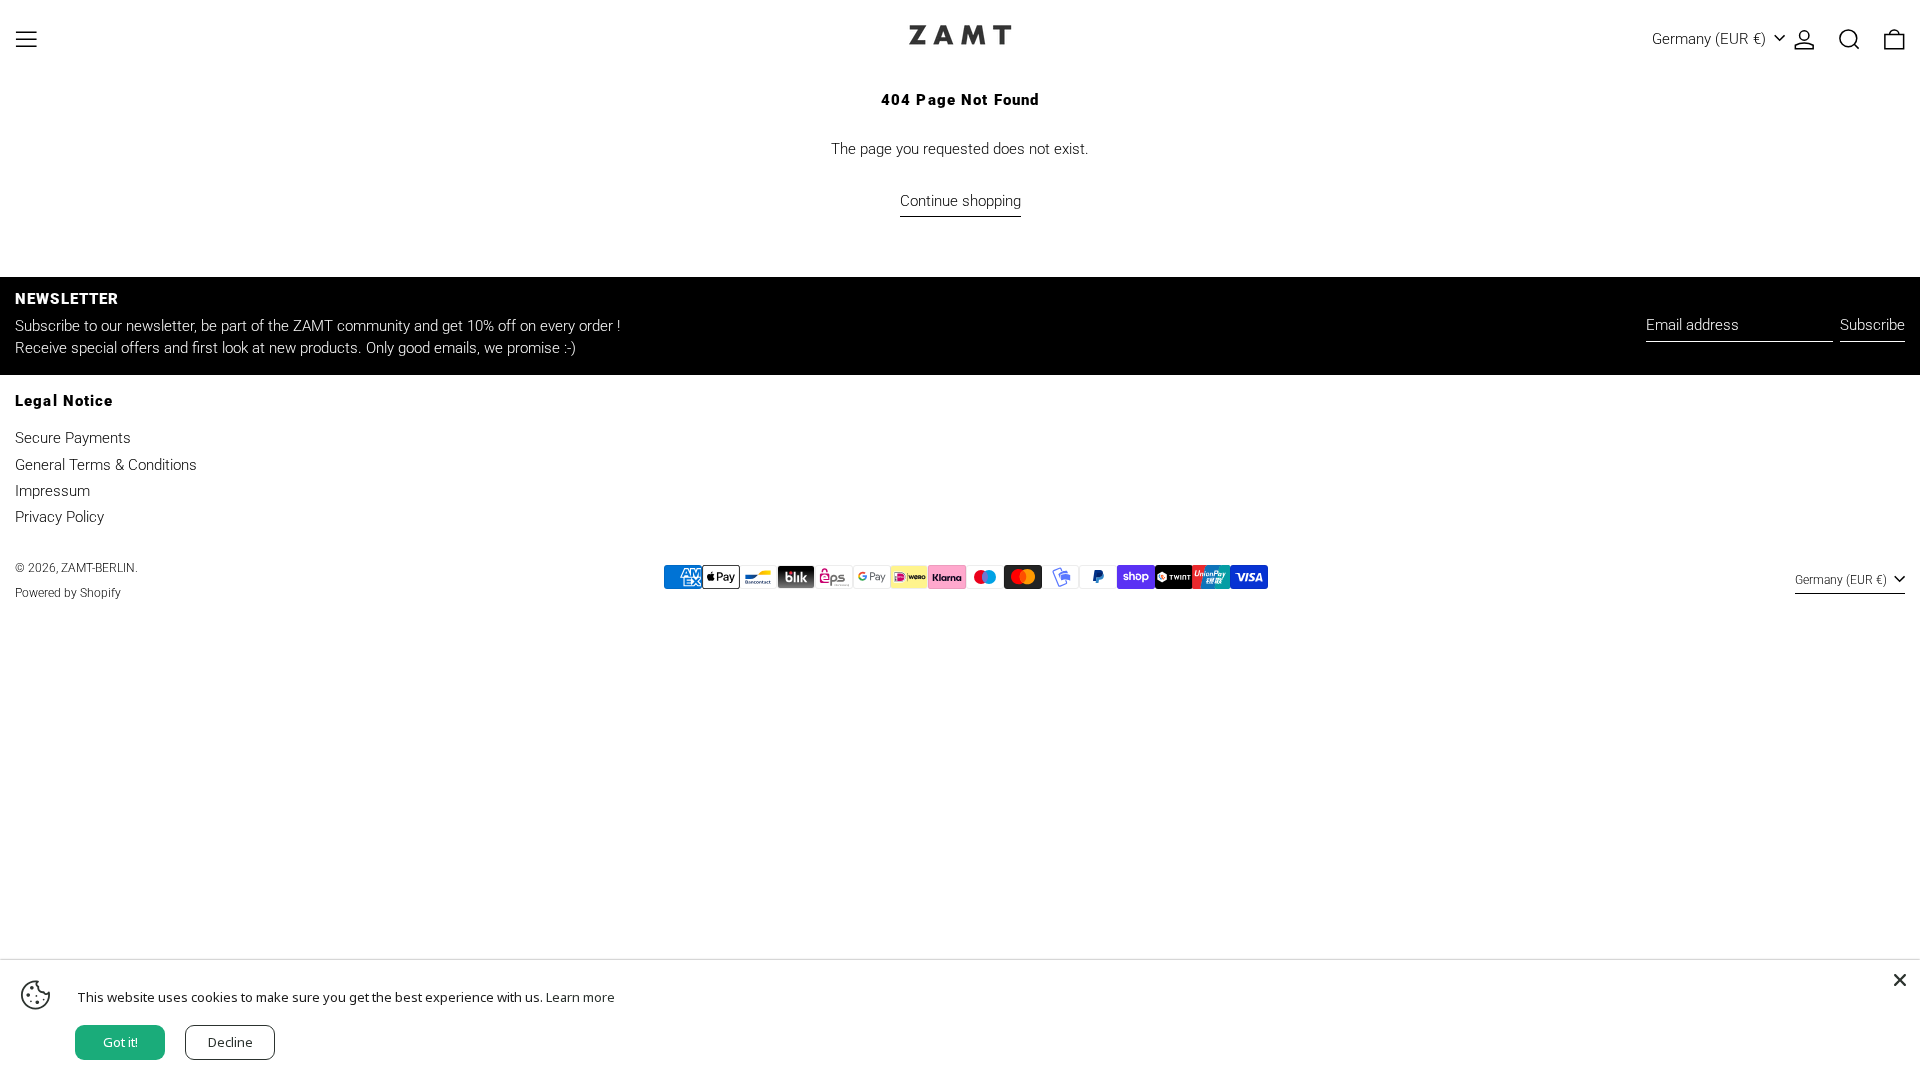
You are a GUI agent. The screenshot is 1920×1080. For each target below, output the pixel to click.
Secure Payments (73, 438)
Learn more (580, 997)
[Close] (1900, 980)
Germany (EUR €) (1711, 39)
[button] (1849, 39)
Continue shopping (960, 201)
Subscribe (1872, 325)
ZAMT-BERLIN (98, 568)
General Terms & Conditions (106, 465)
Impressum (52, 491)
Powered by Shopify (68, 593)
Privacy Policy (59, 517)
